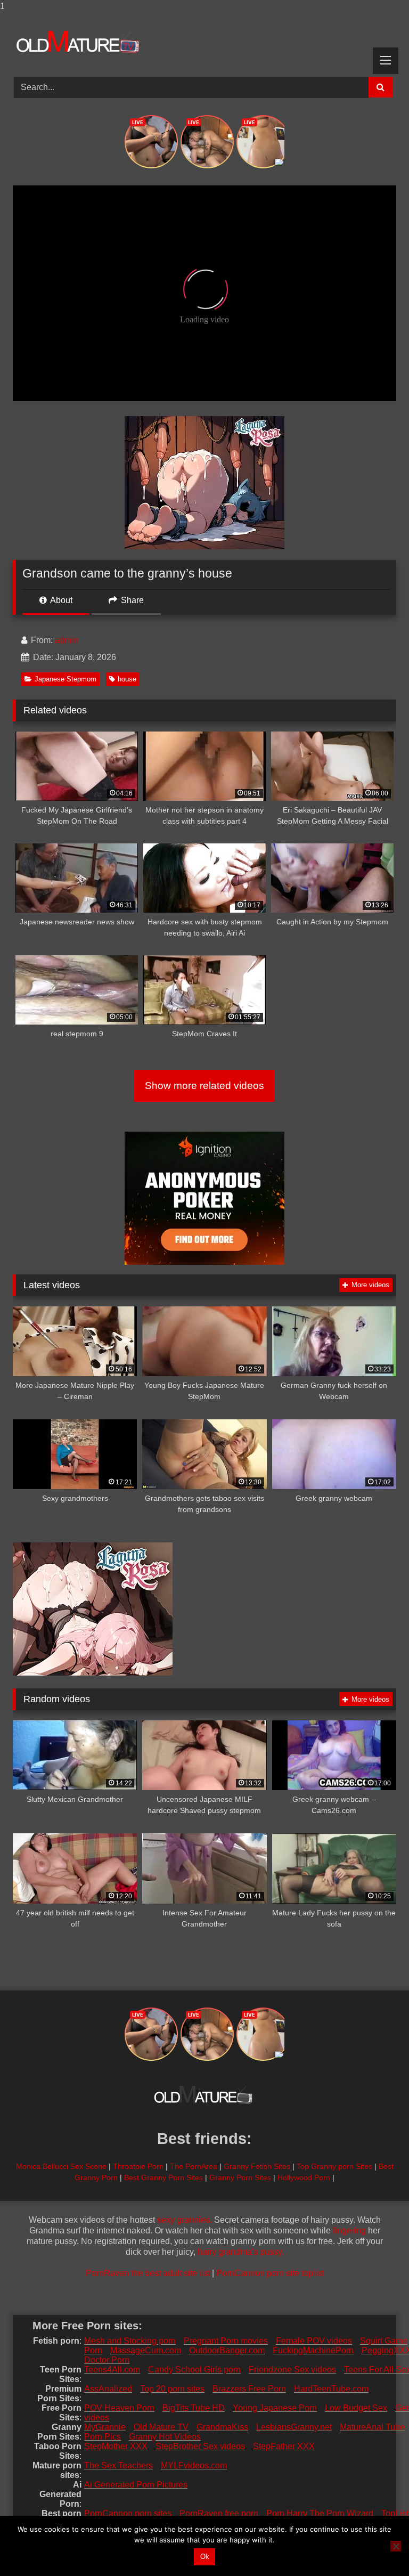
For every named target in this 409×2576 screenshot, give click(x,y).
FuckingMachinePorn (313, 2350)
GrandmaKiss (222, 2427)
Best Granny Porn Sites (163, 2177)
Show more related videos (204, 1086)
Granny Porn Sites (240, 2177)
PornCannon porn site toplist (270, 2273)
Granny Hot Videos (165, 2437)
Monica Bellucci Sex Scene (61, 2166)
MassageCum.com (146, 2350)
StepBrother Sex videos (200, 2446)
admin (67, 640)
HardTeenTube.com (331, 2389)
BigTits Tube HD (194, 2408)
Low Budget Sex (356, 2408)
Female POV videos (314, 2341)
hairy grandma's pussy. (241, 2252)
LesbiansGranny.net (294, 2427)
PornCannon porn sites (128, 2513)
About (60, 600)
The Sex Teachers (118, 2465)
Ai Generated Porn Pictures (136, 2485)
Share (131, 600)
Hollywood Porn (304, 2177)
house (127, 679)
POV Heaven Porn (119, 2408)
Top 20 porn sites (172, 2389)
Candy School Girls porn (194, 2370)
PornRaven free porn (219, 2513)
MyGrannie (105, 2427)
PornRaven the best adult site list (148, 2273)
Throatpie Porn (138, 2166)
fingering (349, 2230)
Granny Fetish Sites (257, 2166)
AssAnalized (108, 2389)
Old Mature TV (161, 2427)
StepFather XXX (284, 2446)
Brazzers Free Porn (249, 2389)
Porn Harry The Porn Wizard (320, 2513)
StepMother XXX (116, 2446)
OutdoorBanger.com (227, 2350)
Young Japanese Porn (275, 2408)
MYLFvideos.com (194, 2465)
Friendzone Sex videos (292, 2370)
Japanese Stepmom (66, 679)
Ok (205, 2557)
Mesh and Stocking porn (130, 2341)
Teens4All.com (112, 2370)
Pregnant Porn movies (226, 2341)
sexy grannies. (185, 2220)
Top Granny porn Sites (334, 2166)
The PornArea (194, 2166)
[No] (396, 2546)
